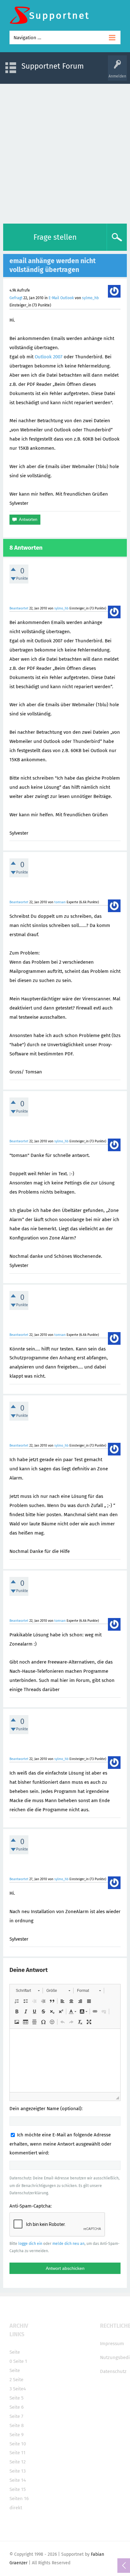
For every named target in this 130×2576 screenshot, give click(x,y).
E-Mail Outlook (61, 298)
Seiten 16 (19, 2499)
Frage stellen (55, 237)
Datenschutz (113, 2371)
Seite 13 (18, 2471)
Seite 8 (17, 2425)
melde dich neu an (68, 2244)
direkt (16, 2508)
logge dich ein (30, 2244)
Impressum (112, 2344)
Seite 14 (18, 2480)
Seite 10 (18, 2444)
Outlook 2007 (49, 357)
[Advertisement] (65, 152)
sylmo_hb (90, 298)
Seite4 (19, 2389)
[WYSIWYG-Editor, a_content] (65, 2060)
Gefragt (16, 298)
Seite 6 (17, 2407)
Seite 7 (16, 2416)
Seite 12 (18, 2462)
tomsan (60, 902)
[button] (28, 1991)
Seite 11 (18, 2453)
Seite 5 (17, 2398)
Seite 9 (17, 2435)
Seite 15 (18, 2489)
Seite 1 (20, 2361)
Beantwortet (19, 608)
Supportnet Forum (53, 66)
